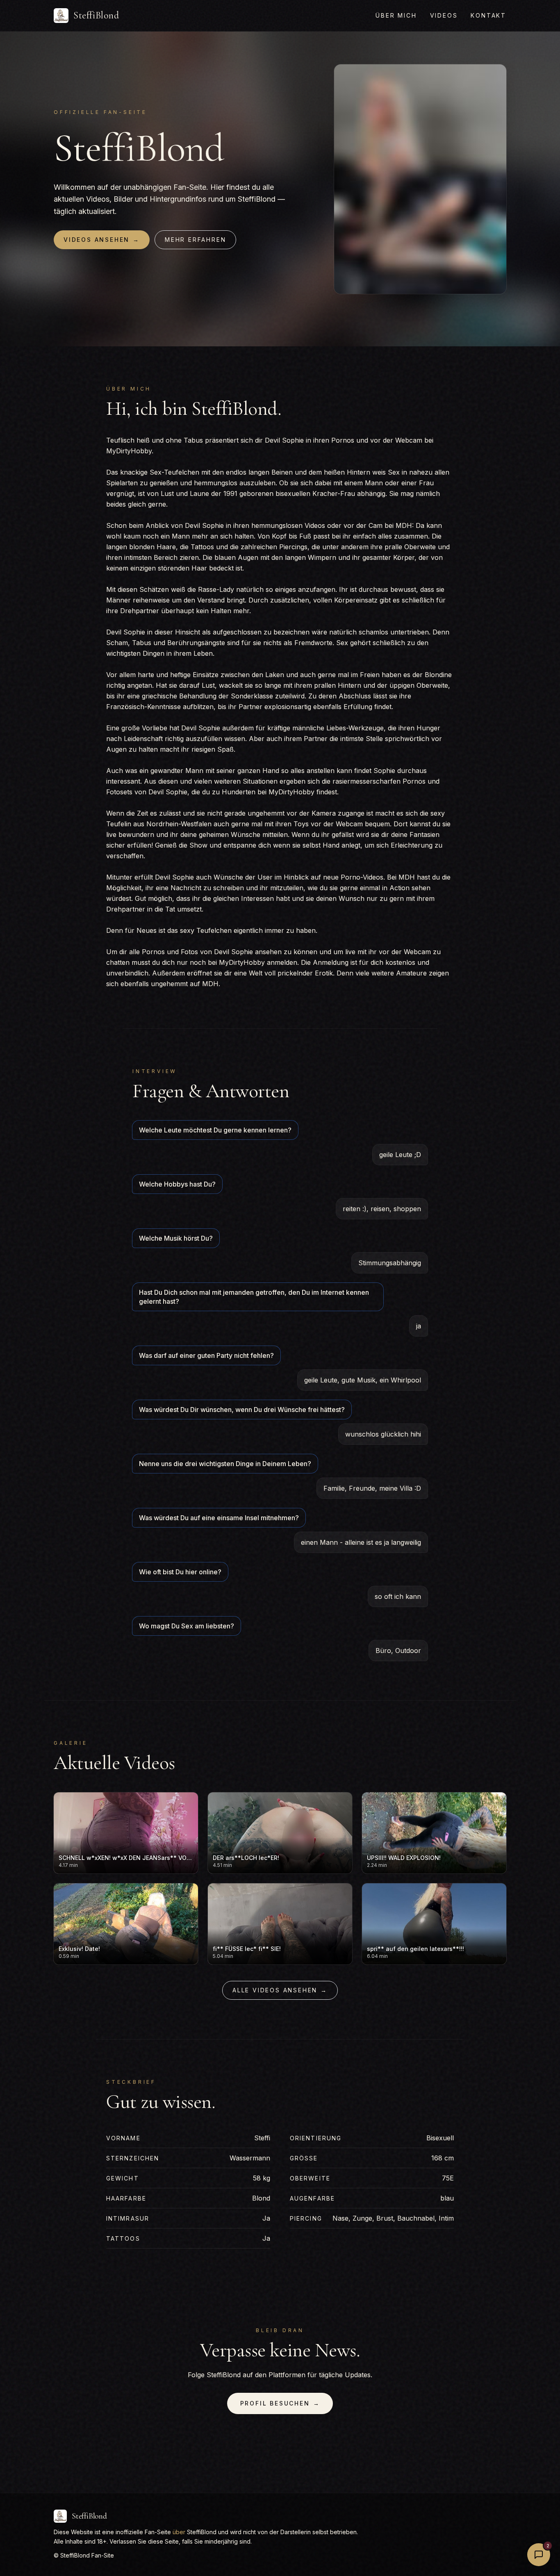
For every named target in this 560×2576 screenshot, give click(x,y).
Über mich (396, 15)
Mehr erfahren (195, 240)
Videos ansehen (102, 240)
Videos (444, 15)
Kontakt (488, 15)
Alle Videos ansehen (280, 1990)
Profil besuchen (280, 2403)
